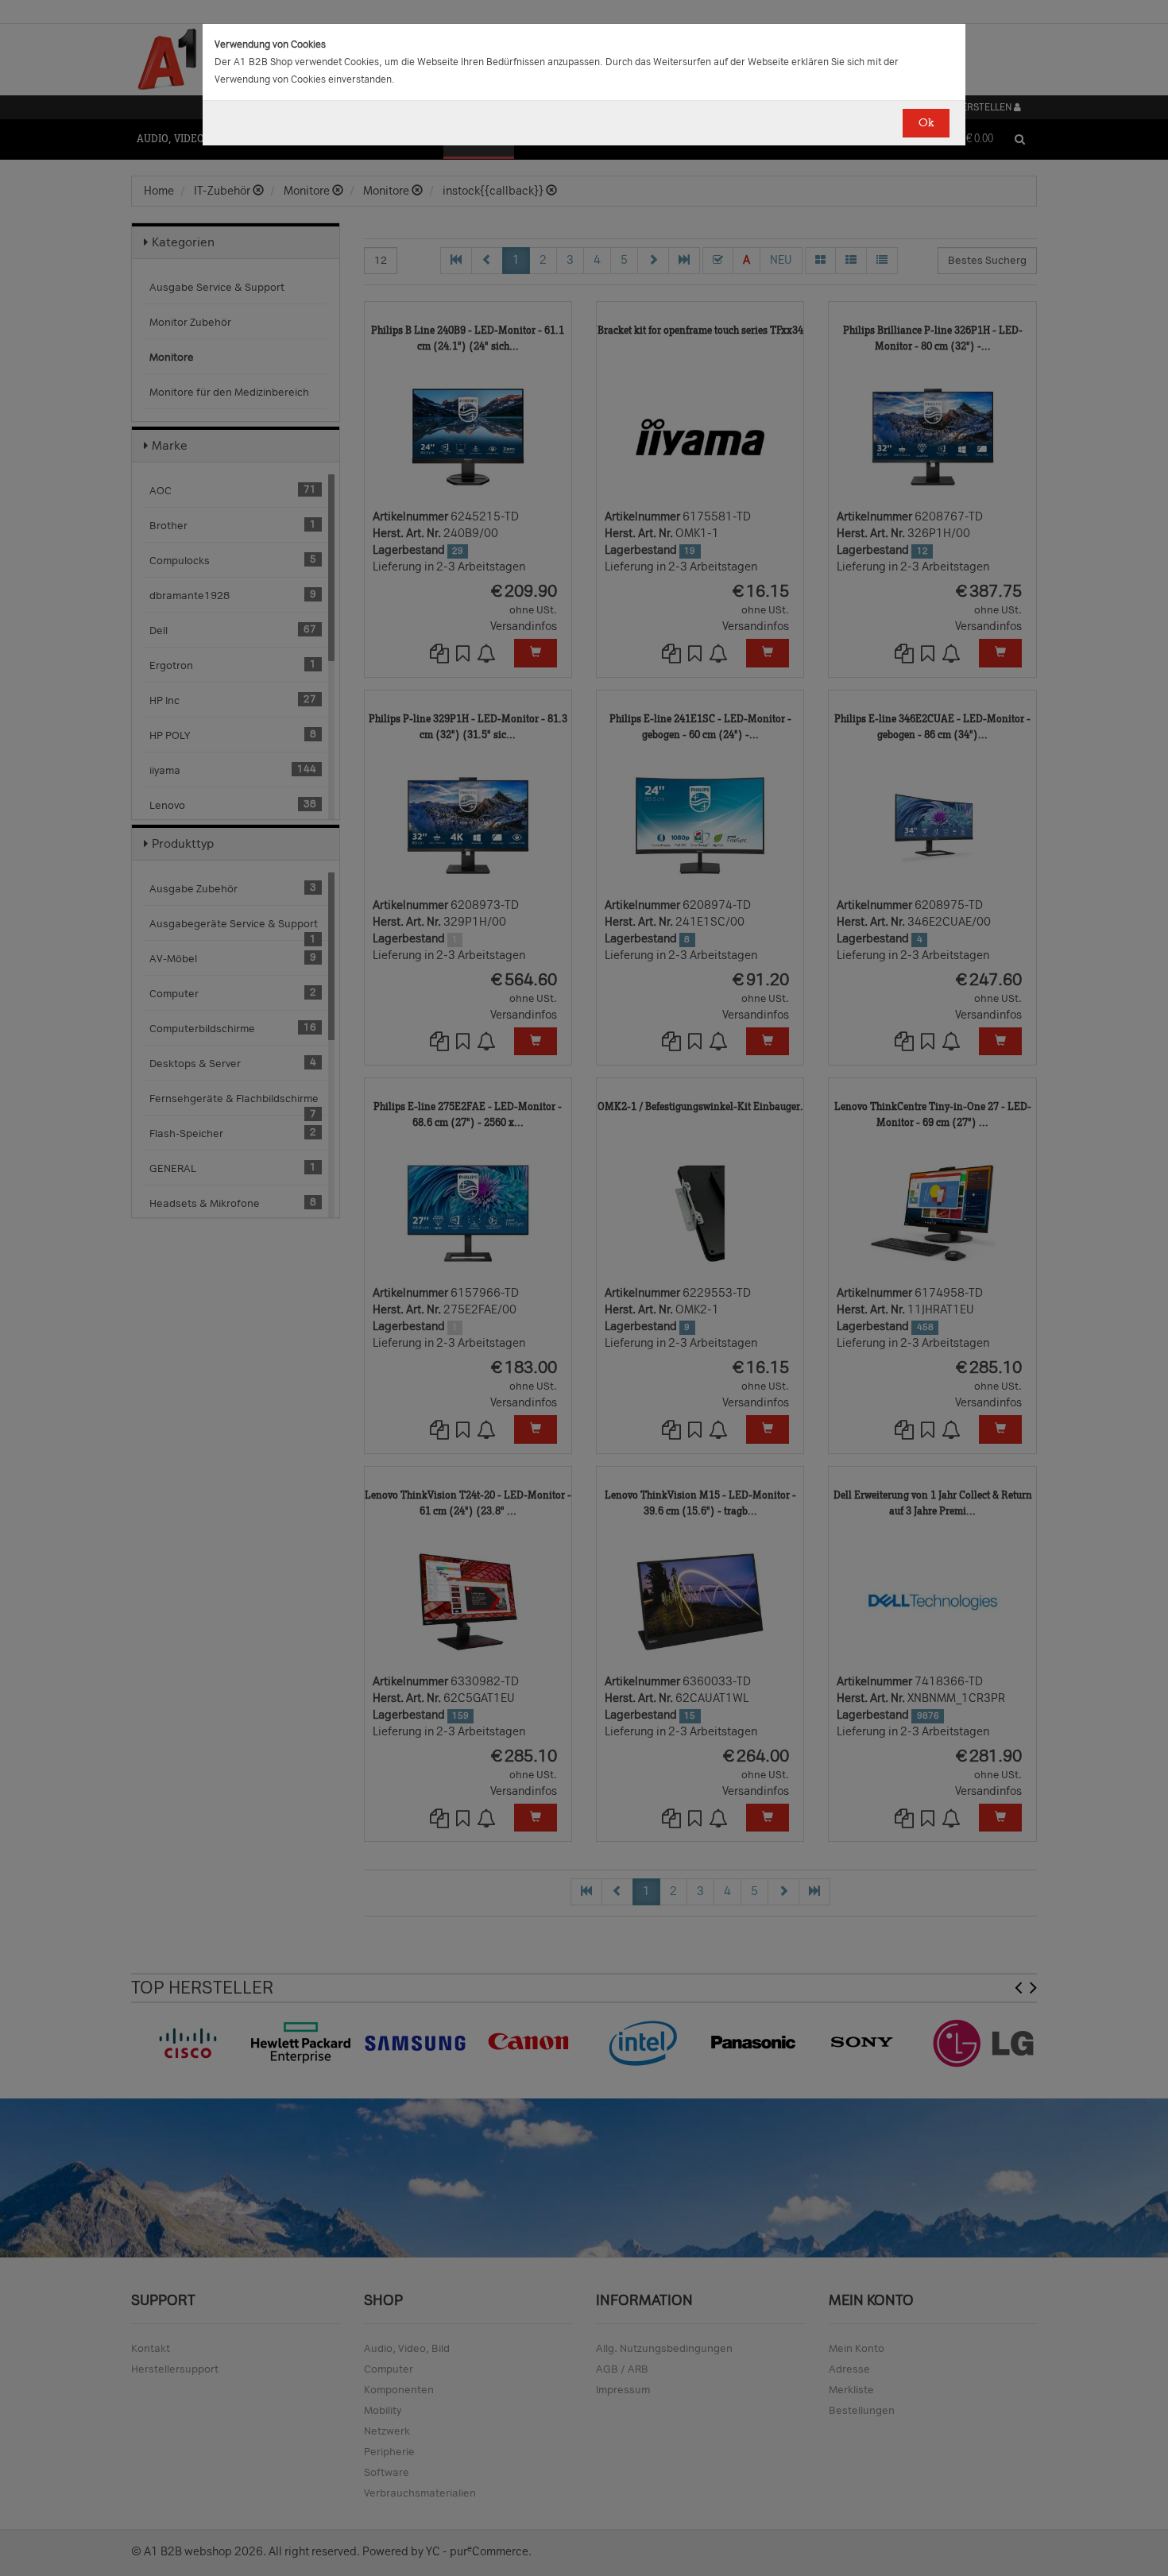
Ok (926, 123)
